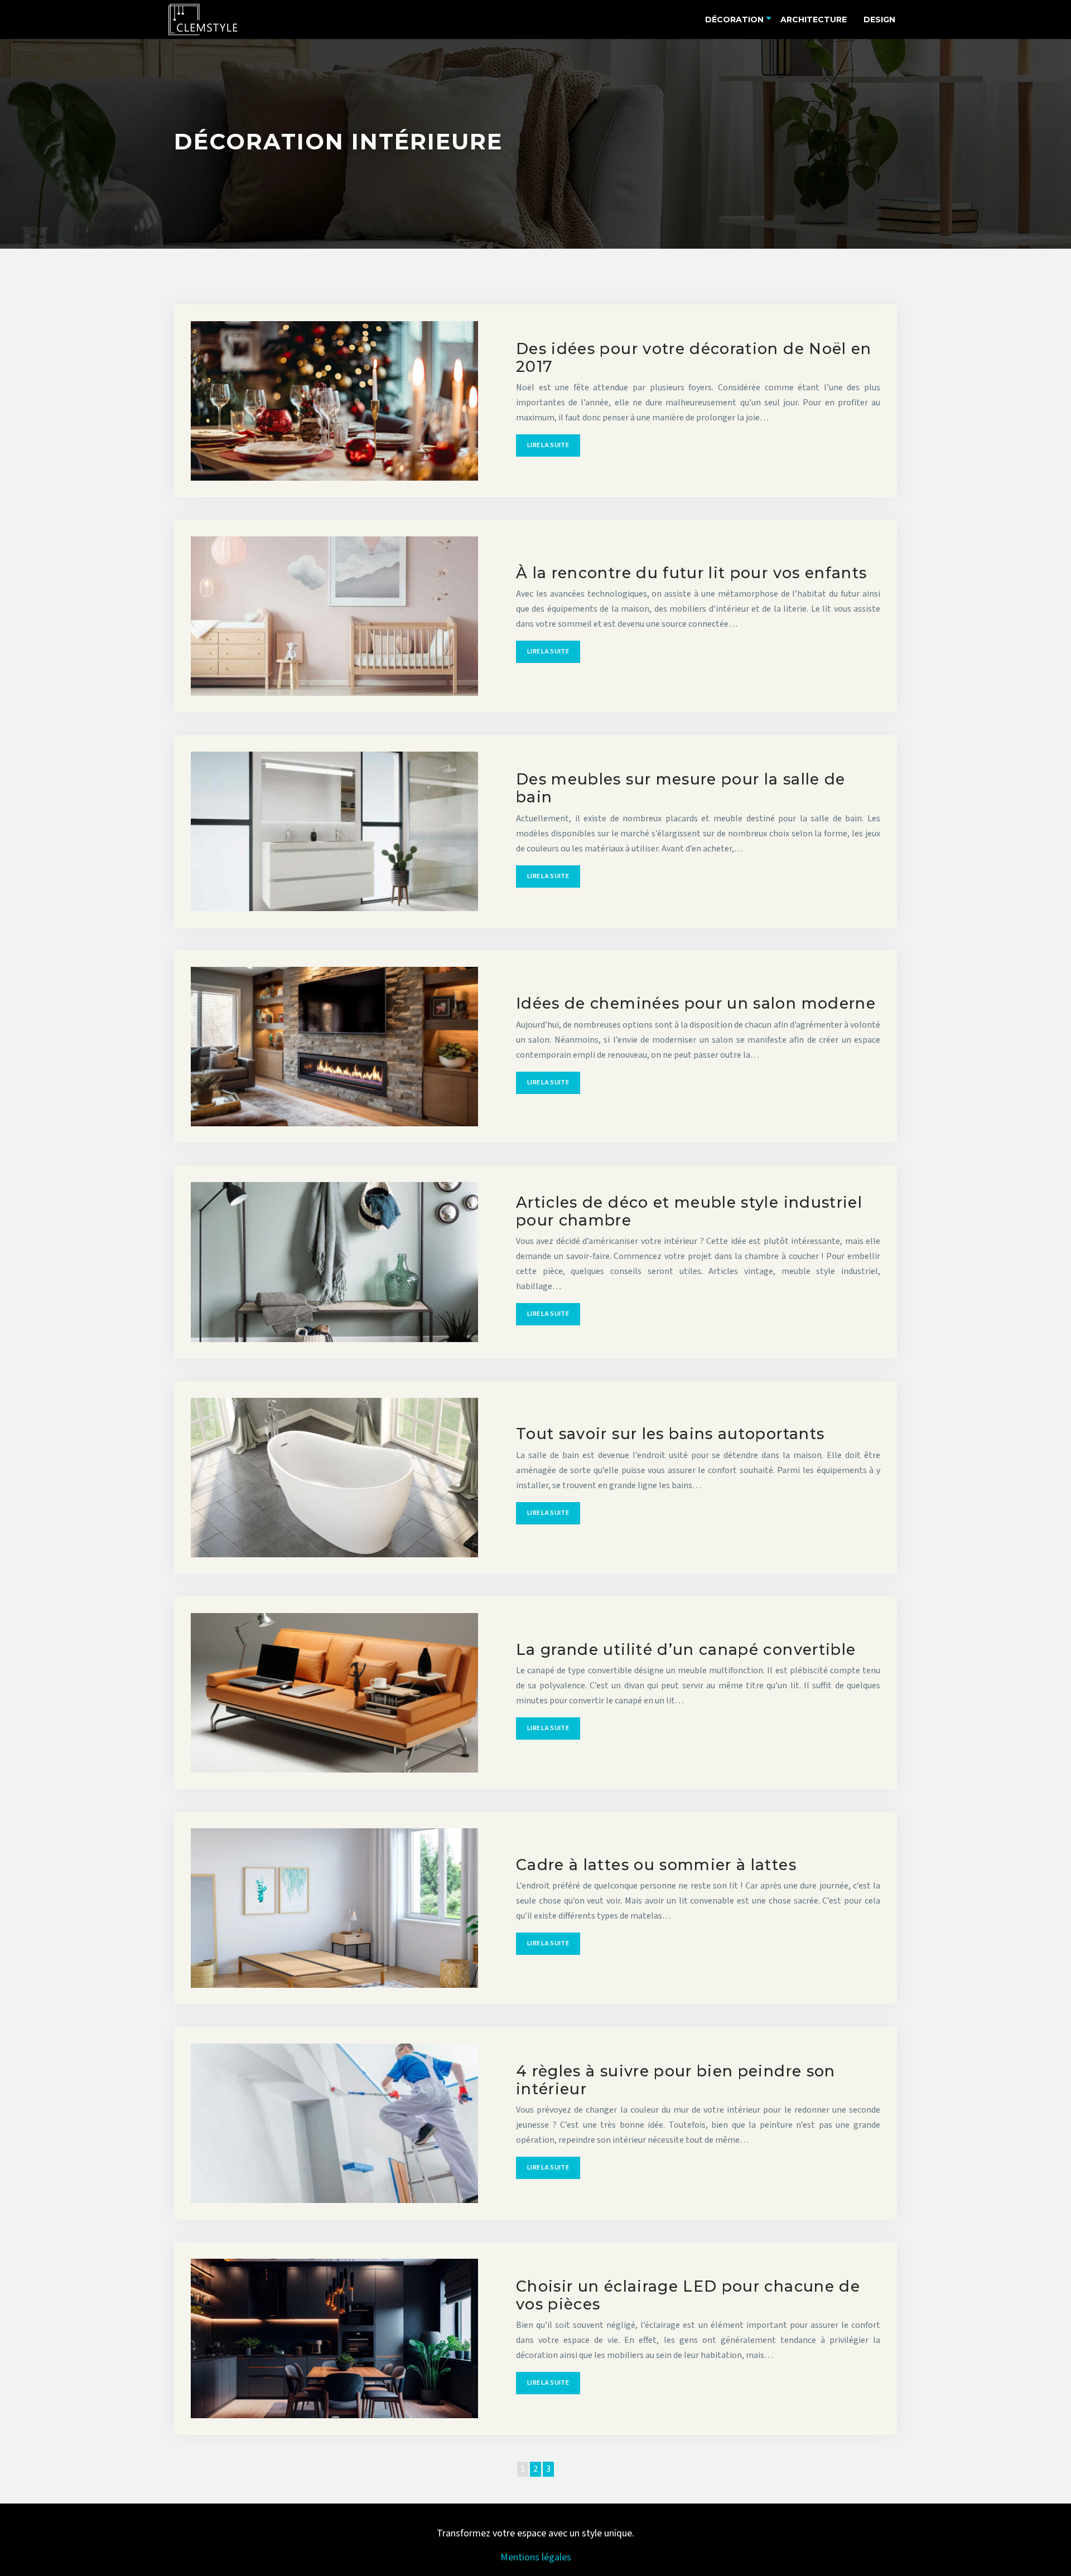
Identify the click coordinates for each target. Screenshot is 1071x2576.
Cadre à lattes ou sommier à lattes (656, 1865)
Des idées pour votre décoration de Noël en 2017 (694, 358)
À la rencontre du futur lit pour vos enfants (691, 573)
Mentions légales (536, 2557)
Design (879, 20)
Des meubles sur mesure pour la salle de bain (681, 788)
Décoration (734, 20)
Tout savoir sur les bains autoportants (670, 1434)
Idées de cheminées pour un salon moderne (696, 1003)
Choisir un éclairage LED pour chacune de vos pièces (688, 2295)
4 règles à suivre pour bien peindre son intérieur (676, 2080)
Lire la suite (548, 445)
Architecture (814, 20)
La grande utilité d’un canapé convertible (686, 1650)
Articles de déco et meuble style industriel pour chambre (689, 1211)
